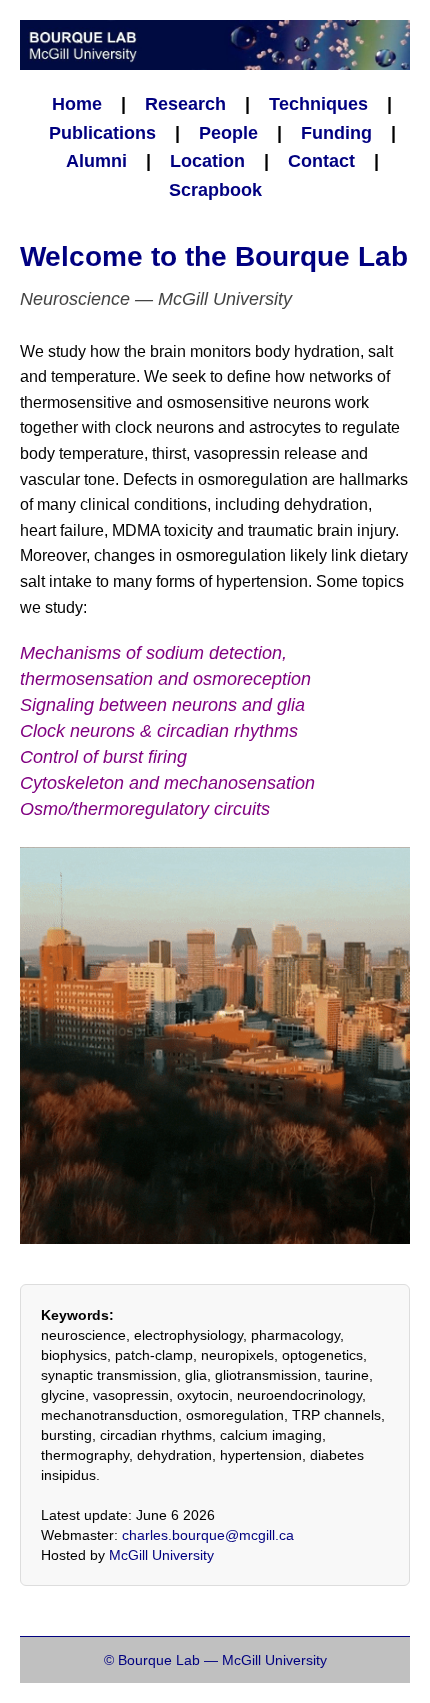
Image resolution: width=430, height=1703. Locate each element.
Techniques (318, 104)
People (228, 133)
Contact (321, 161)
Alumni (96, 161)
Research (185, 104)
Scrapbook (215, 190)
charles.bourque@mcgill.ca (208, 1535)
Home (77, 104)
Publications (102, 133)
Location (207, 161)
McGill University (161, 1555)
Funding (336, 133)
